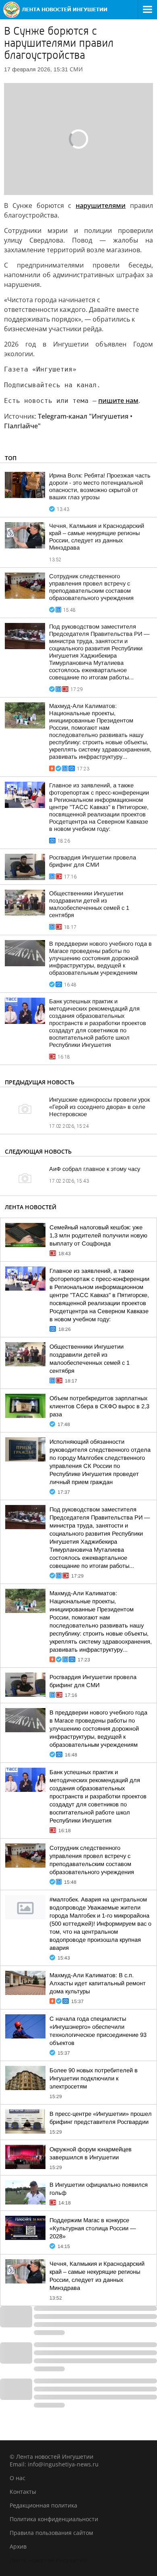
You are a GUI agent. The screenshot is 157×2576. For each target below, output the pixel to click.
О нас (18, 2478)
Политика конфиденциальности (54, 2519)
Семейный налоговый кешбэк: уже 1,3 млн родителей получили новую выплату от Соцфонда (98, 1235)
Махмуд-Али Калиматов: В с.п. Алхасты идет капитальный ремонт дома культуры (98, 1983)
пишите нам (118, 401)
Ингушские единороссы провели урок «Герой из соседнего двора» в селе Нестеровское (99, 1107)
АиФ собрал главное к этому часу (95, 1169)
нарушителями (101, 205)
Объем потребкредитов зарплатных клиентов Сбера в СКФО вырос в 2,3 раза (99, 1406)
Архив (18, 2546)
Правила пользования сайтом (51, 2533)
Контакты (23, 2492)
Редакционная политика (43, 2505)
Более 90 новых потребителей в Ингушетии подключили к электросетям (94, 2078)
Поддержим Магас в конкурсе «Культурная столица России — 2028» (93, 2228)
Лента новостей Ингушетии (48, 2560)
